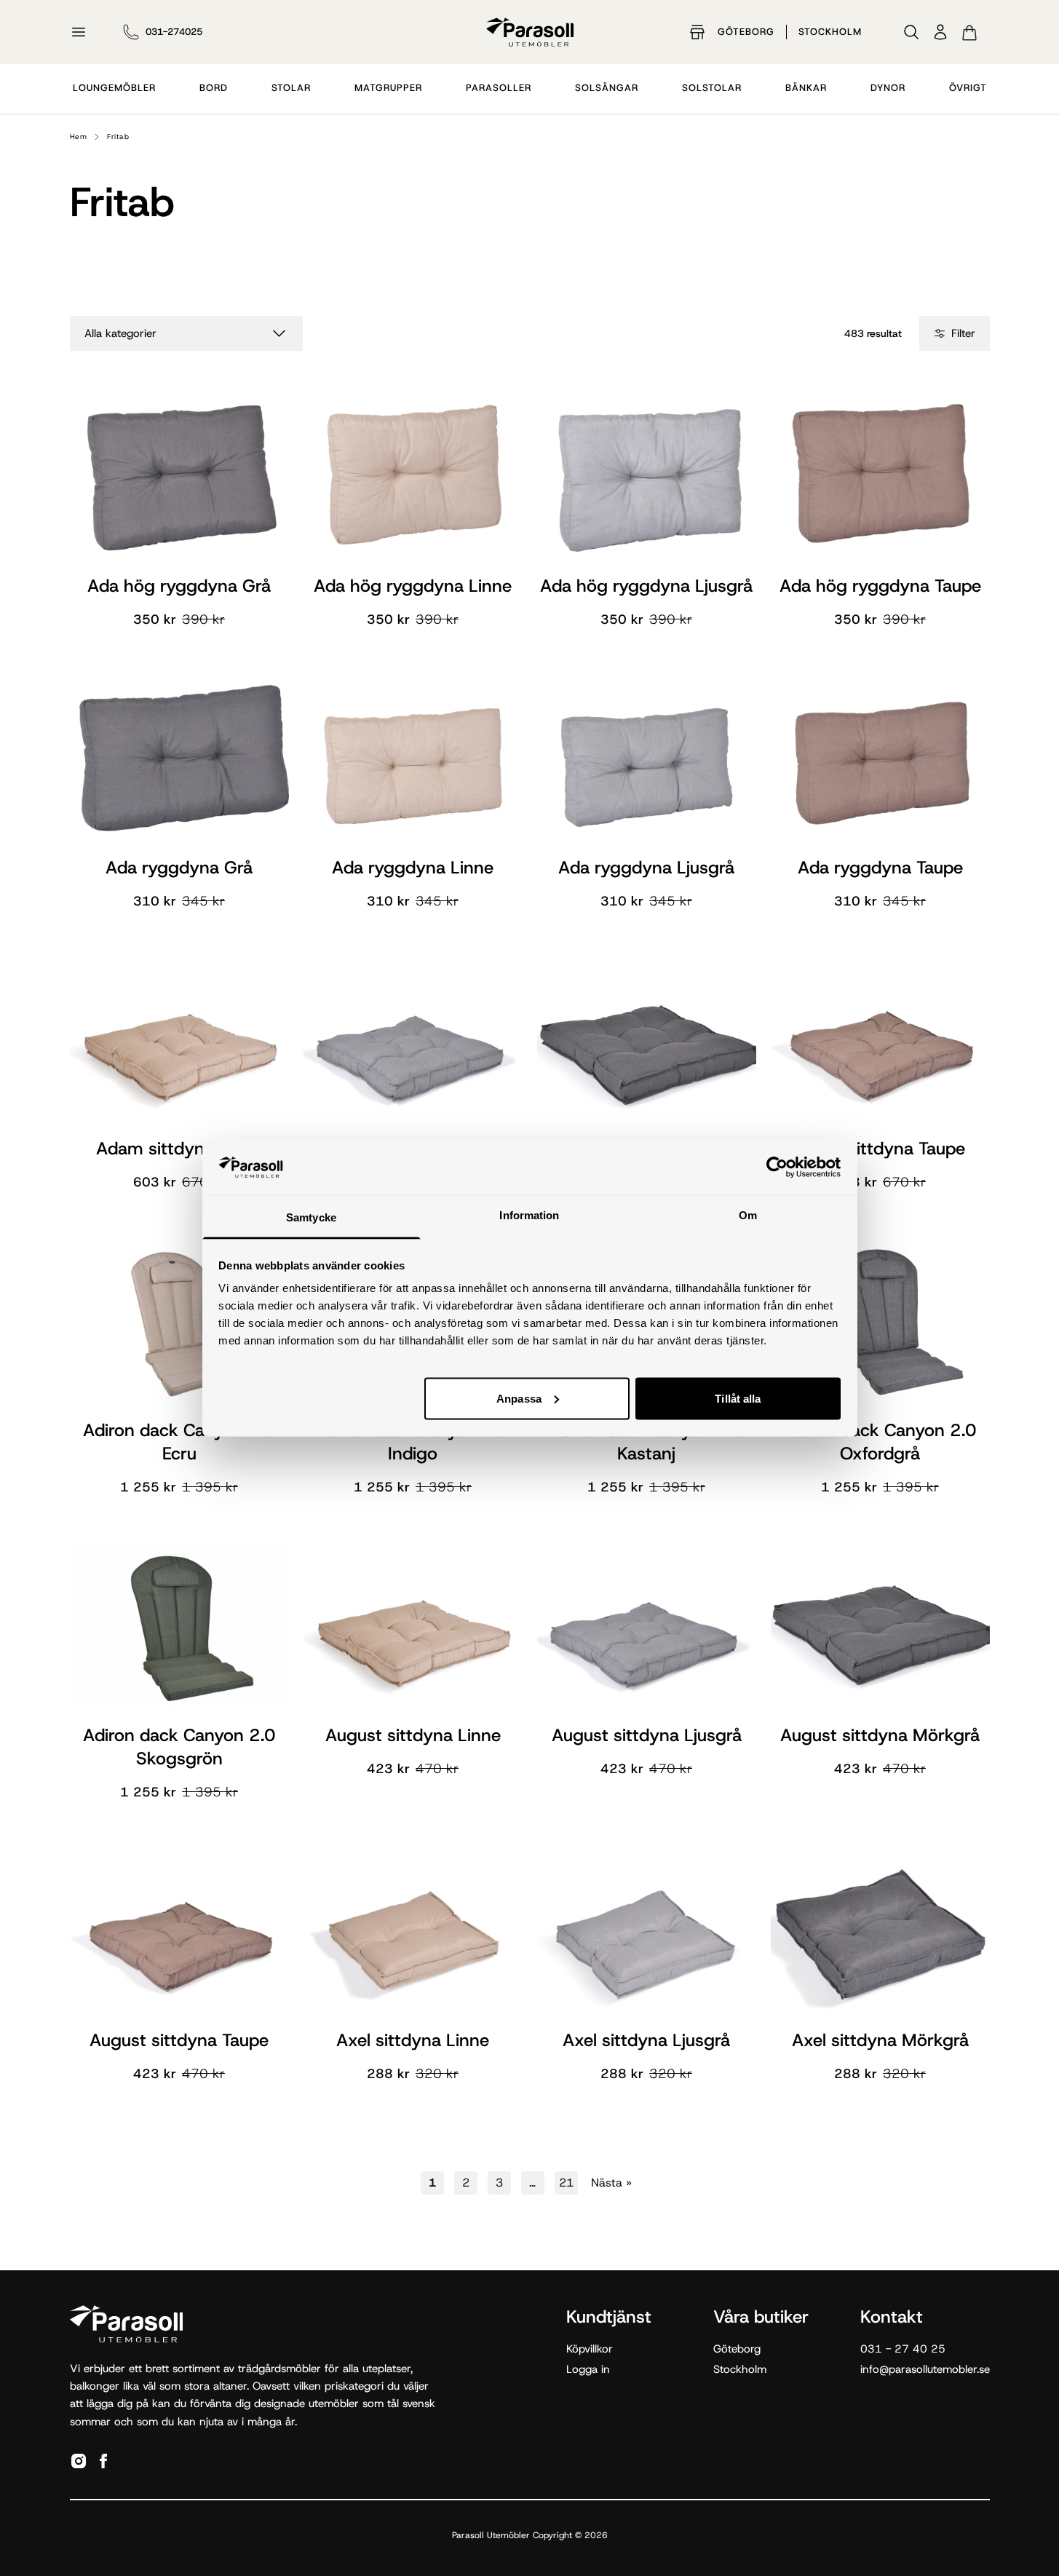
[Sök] (911, 32)
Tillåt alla (738, 1398)
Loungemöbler (114, 88)
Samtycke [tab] (311, 1217)
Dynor (888, 88)
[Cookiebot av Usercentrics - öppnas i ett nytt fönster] (777, 1167)
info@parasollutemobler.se (925, 2369)
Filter (963, 333)
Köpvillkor (590, 2349)
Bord (214, 88)
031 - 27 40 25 (903, 2349)
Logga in (588, 2369)
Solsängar (607, 88)
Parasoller (499, 88)
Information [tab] (529, 1215)
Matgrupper (388, 88)
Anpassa (519, 1398)
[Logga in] (940, 32)
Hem (79, 136)
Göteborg (746, 32)
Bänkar (806, 88)
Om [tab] (748, 1215)
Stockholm (830, 32)
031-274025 (174, 32)
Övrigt (968, 88)
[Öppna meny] (79, 32)
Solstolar (712, 88)
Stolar (291, 88)
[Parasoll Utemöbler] (530, 32)
